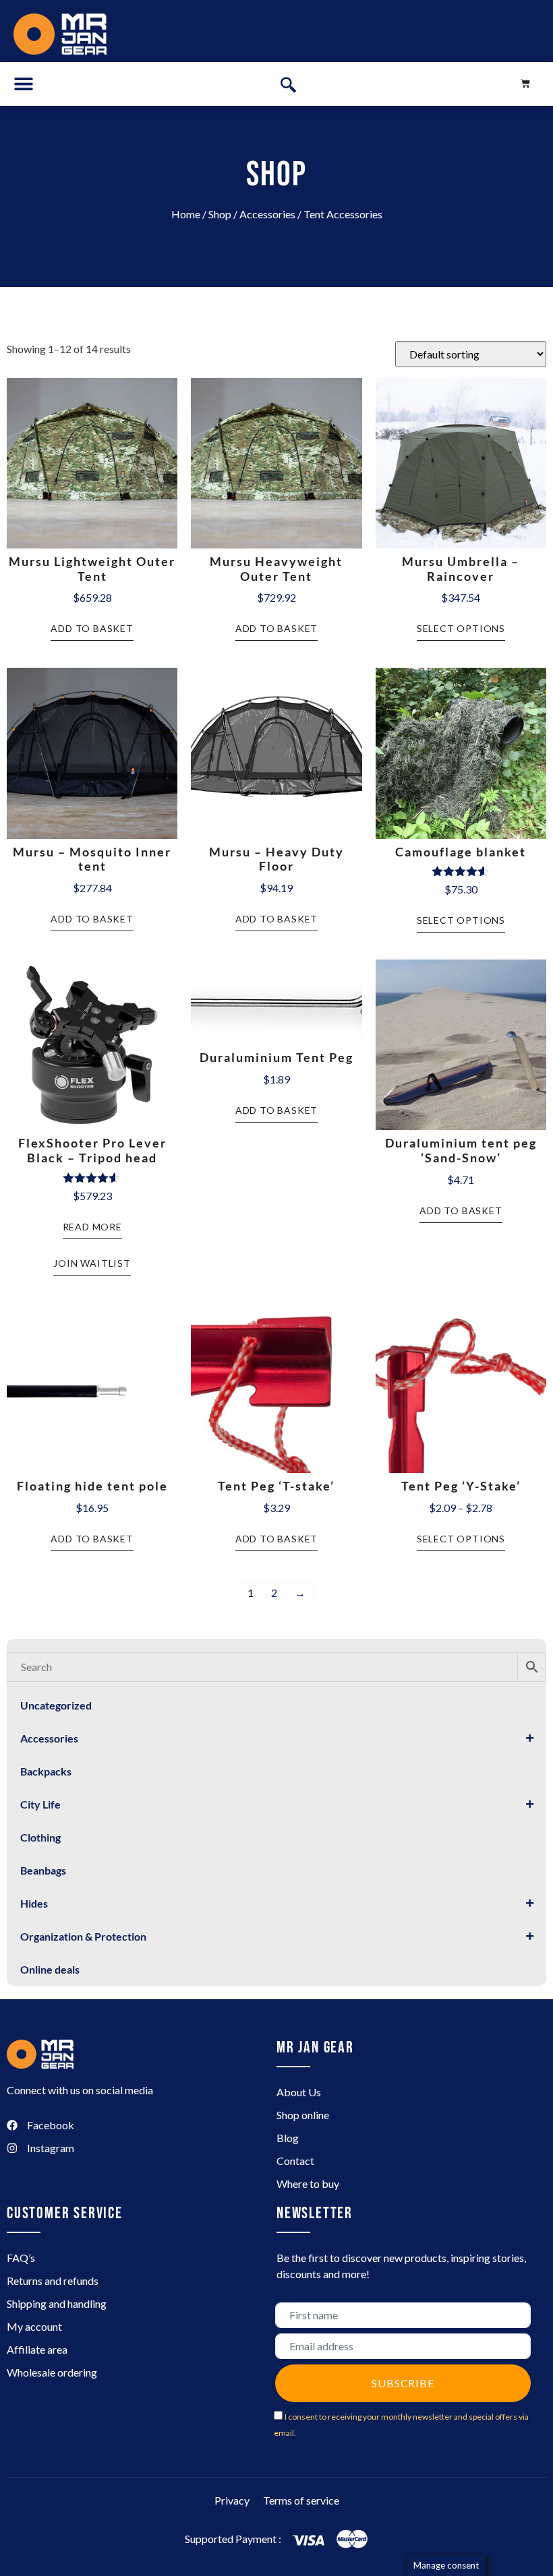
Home (186, 214)
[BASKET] (525, 84)
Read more (92, 1227)
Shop (220, 214)
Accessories (267, 214)
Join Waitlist (92, 1263)
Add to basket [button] (92, 628)
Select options (461, 628)
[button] (24, 84)
